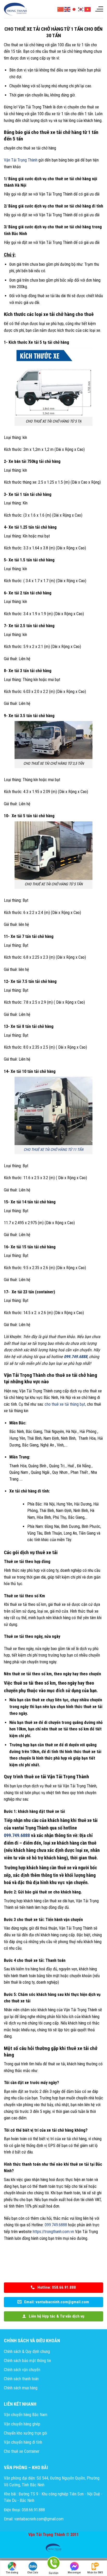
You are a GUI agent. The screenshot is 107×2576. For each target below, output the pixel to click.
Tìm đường (12, 2572)
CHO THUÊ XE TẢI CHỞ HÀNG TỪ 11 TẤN (53, 1150)
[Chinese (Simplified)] (61, 9)
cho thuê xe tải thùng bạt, (65, 1404)
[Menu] (99, 9)
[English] (68, 9)
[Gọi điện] (53, 2564)
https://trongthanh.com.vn (53, 2232)
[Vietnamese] (88, 9)
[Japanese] (74, 9)
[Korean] (81, 9)
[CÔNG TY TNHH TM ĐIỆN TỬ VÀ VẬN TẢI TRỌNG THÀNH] (16, 9)
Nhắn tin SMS (95, 2572)
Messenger (74, 2572)
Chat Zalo (33, 2572)
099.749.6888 (56, 2225)
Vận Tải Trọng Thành (21, 160)
